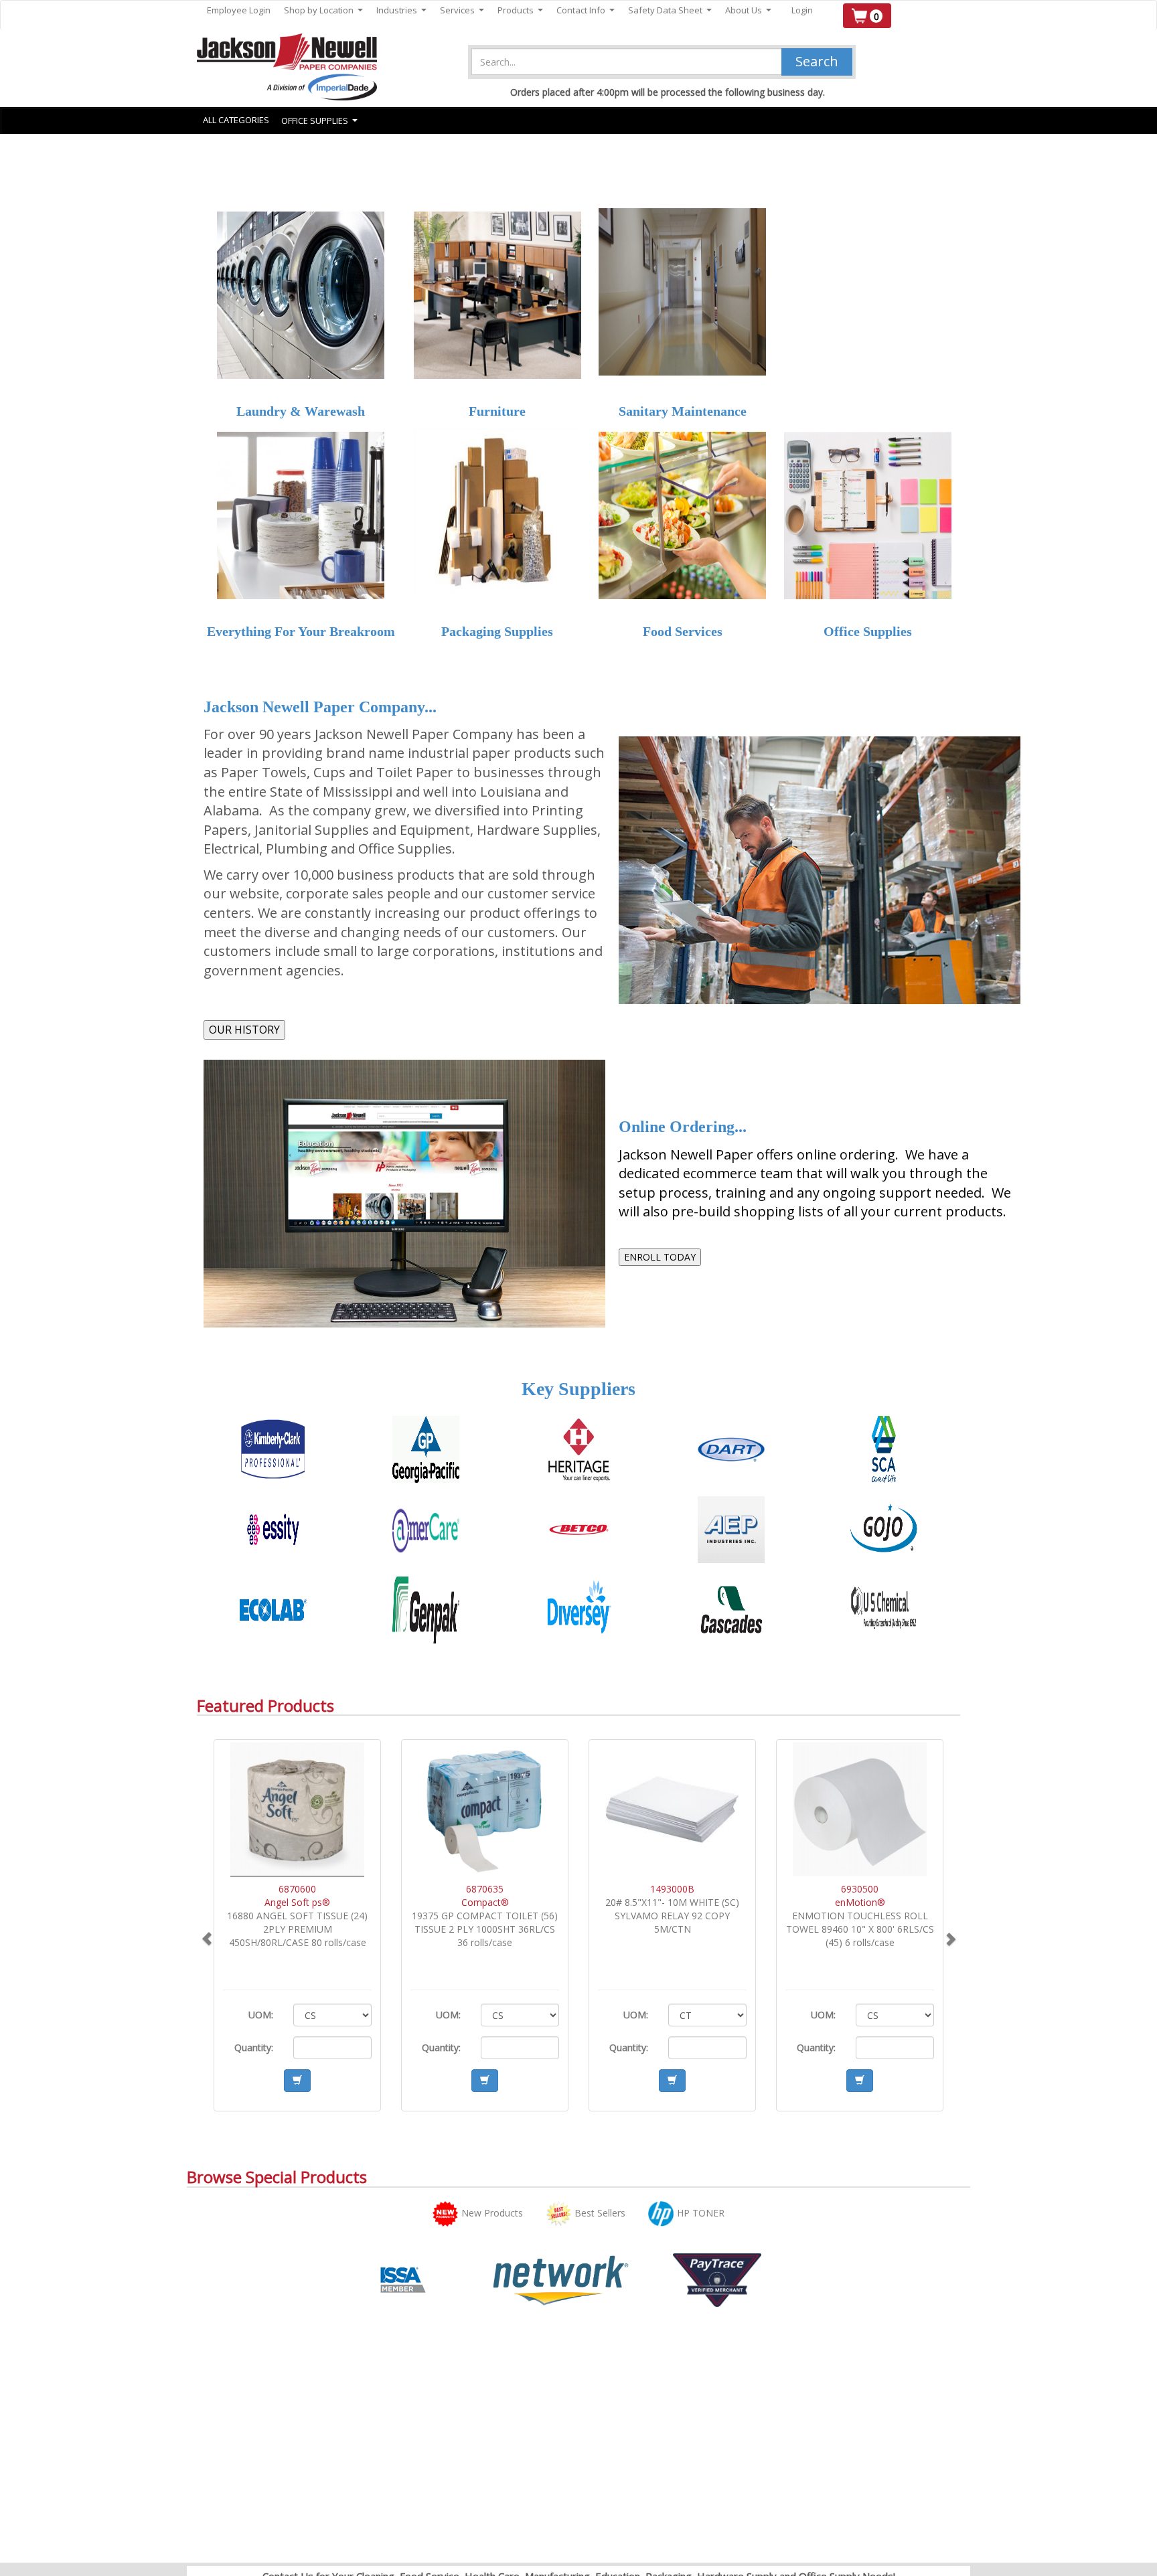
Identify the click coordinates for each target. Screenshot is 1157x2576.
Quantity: (254, 2047)
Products (520, 10)
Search (817, 61)
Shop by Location (323, 10)
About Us (748, 10)
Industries (401, 10)
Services (462, 10)
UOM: (261, 2015)
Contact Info (586, 10)
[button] (297, 2081)
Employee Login (239, 10)
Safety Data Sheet (670, 10)
